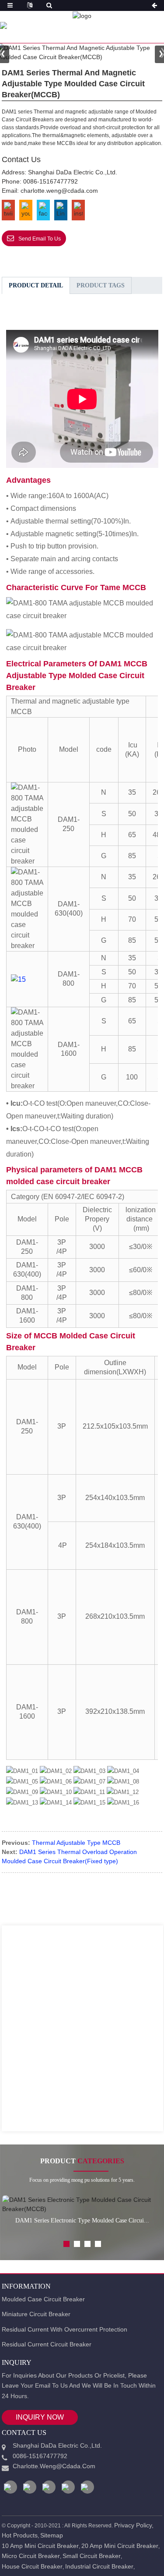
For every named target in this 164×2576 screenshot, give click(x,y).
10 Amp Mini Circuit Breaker (40, 2546)
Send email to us (40, 239)
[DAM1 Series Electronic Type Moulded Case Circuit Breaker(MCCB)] (82, 2204)
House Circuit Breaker (32, 2566)
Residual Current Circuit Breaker (47, 2344)
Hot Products (20, 2535)
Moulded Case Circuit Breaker (43, 2299)
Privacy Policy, (134, 2525)
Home (24, 23)
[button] (66, 2244)
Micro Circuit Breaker (31, 2556)
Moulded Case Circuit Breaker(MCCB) (78, 26)
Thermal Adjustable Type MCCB (76, 1843)
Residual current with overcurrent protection (65, 2329)
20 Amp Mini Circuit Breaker (120, 2546)
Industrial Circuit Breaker (99, 2566)
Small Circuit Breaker (92, 2556)
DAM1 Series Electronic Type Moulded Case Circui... (82, 2220)
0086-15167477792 (51, 181)
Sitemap (52, 2535)
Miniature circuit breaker (36, 2314)
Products (65, 23)
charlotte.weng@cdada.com (59, 191)
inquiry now (40, 2417)
